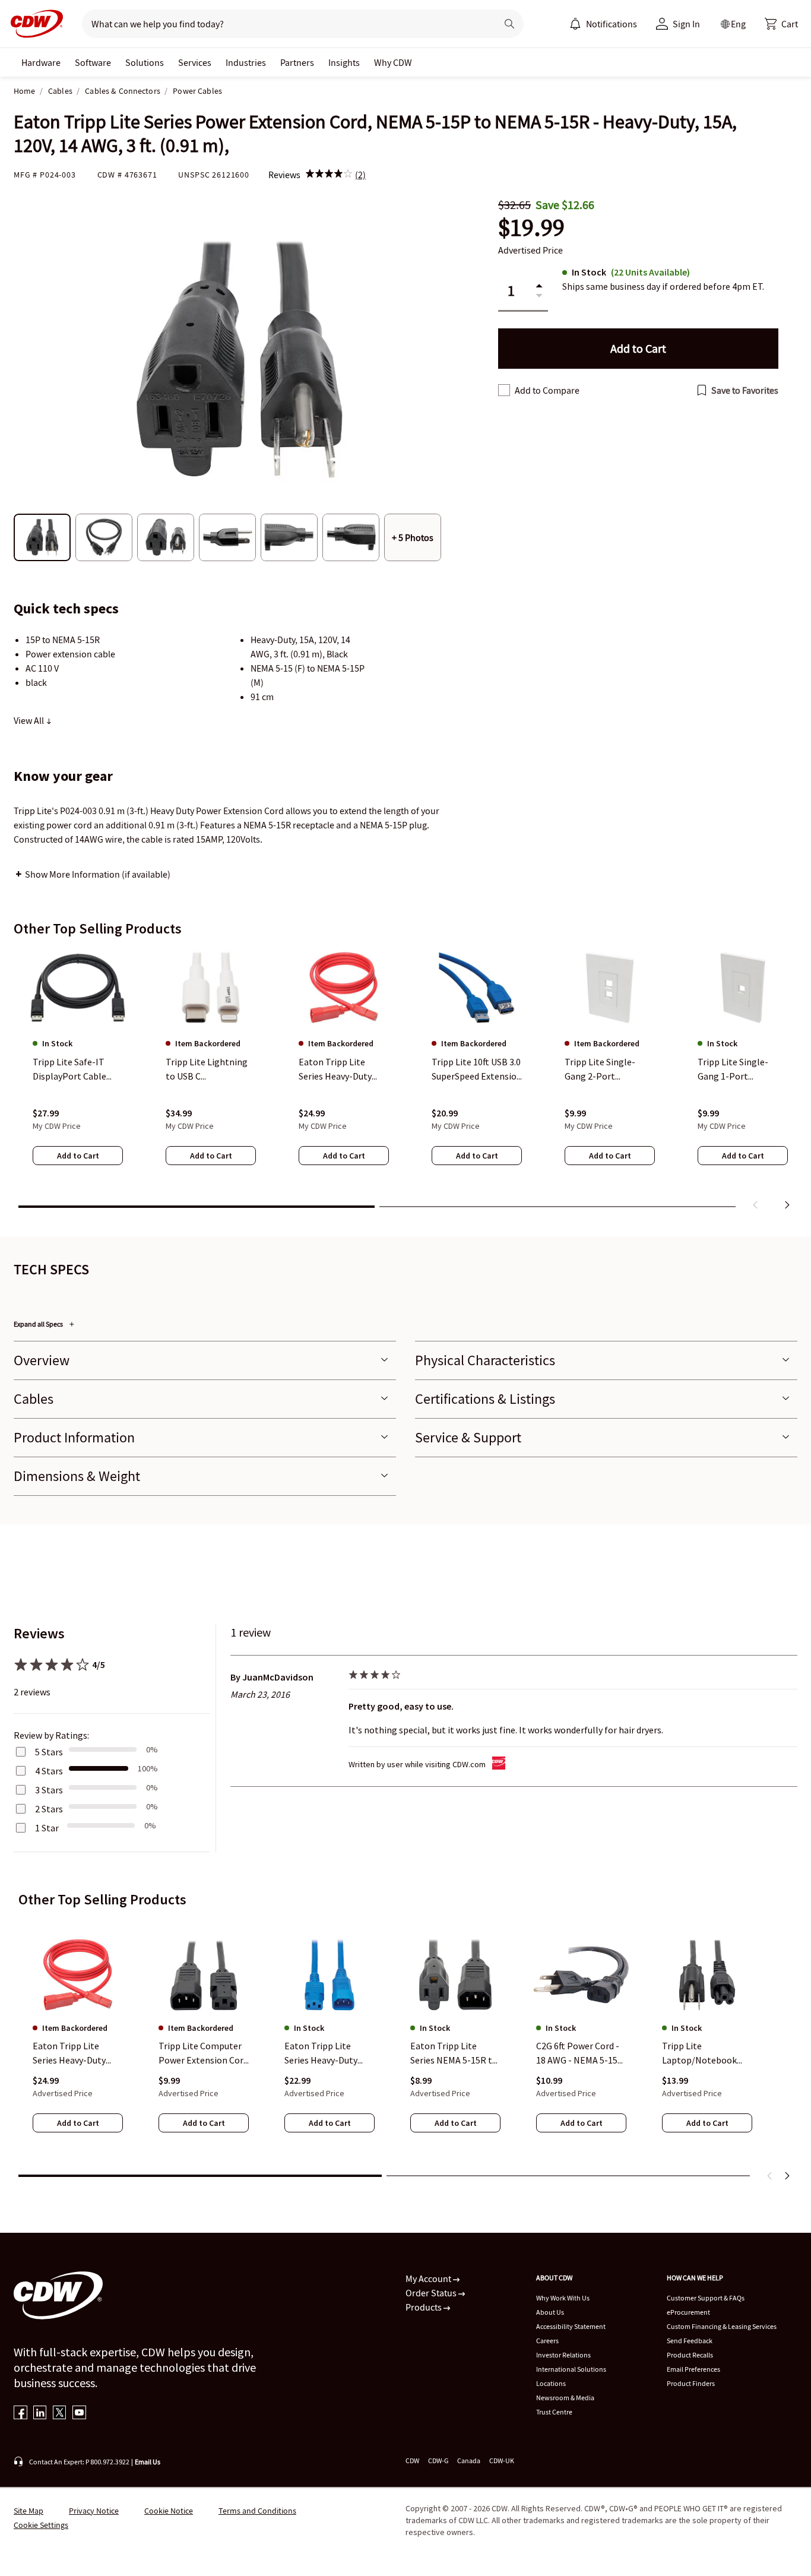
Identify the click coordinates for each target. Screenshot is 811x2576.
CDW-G (438, 2461)
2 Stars (49, 1809)
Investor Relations (563, 2355)
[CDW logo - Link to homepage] (33, 24)
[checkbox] (504, 390)
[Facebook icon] (20, 2414)
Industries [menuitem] (246, 62)
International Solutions (571, 2369)
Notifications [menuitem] (612, 24)
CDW (412, 2461)
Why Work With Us (563, 2298)
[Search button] (509, 24)
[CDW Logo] (33, 24)
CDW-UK (502, 2461)
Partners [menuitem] (297, 62)
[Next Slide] (787, 2176)
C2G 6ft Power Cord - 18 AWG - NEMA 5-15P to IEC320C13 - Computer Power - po (580, 2054)
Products (424, 2307)
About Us (550, 2312)
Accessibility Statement (571, 2326)
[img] (329, 175)
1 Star (47, 1828)
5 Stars (49, 1752)
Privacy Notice (94, 2511)
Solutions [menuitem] (145, 62)
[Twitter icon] (60, 2414)
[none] (41, 62)
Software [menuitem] (93, 62)
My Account (429, 2278)
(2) (360, 175)
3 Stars (49, 1790)
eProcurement (688, 2312)
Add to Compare (547, 390)
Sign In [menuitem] (686, 24)
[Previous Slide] (770, 2176)
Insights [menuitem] (344, 62)
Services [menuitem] (195, 62)
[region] (405, 1081)
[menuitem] (575, 24)
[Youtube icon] (79, 2414)
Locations (551, 2383)
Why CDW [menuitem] (393, 62)
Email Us (148, 2462)
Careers (547, 2341)
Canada (469, 2461)
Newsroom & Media (565, 2398)
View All (30, 720)
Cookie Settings (41, 2525)
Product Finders (691, 2383)
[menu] (603, 24)
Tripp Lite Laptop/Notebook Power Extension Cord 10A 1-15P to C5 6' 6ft (707, 2054)
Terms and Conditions (257, 2511)
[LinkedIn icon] (40, 2414)
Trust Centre (554, 2412)
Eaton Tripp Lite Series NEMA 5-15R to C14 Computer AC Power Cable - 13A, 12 (454, 2054)
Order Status (432, 2293)
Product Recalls (690, 2355)
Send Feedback (690, 2341)
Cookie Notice (169, 2511)
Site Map (28, 2511)
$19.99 (531, 228)
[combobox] (285, 24)
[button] (781, 24)
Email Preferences (693, 2369)
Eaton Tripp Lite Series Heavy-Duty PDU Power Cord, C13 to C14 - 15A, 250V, (75, 2054)
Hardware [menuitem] (41, 62)
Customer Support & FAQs (706, 2298)
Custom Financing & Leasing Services (722, 2326)
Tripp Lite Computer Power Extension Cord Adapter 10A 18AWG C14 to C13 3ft (203, 2054)
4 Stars (49, 1771)
